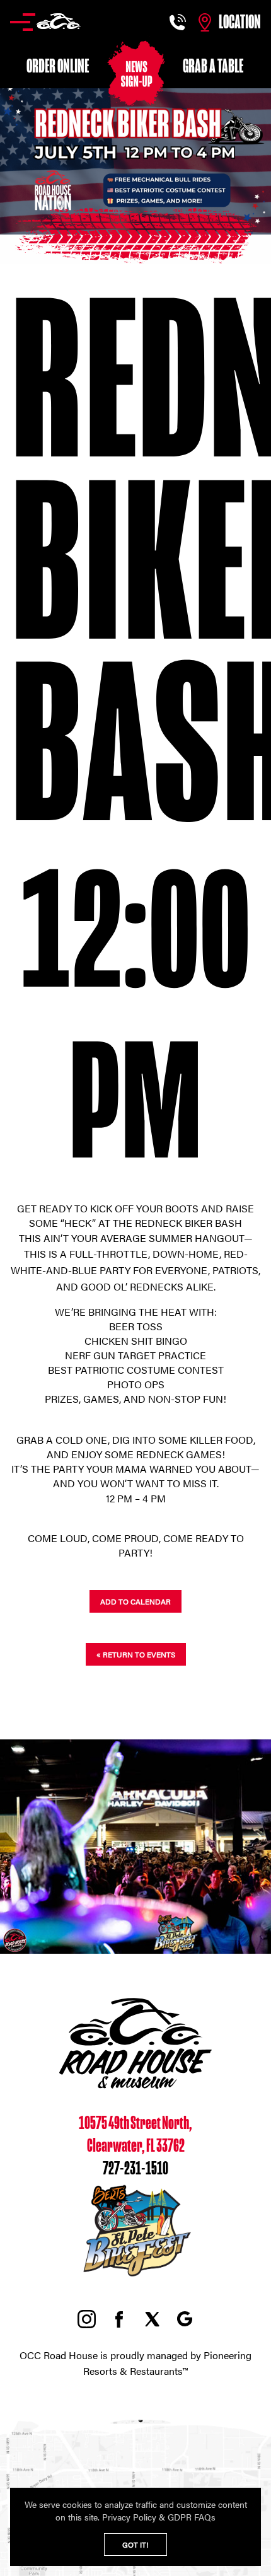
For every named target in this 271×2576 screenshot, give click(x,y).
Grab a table (213, 66)
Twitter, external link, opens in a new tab (152, 2319)
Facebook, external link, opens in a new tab (119, 2319)
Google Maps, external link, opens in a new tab (185, 2319)
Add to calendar (135, 1601)
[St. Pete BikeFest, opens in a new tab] (135, 2277)
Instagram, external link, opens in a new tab (86, 2319)
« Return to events (136, 1654)
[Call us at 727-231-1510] (179, 22)
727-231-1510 (135, 2169)
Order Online (58, 66)
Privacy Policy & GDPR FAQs (159, 2517)
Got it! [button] (135, 2544)
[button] (45, 22)
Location (240, 22)
